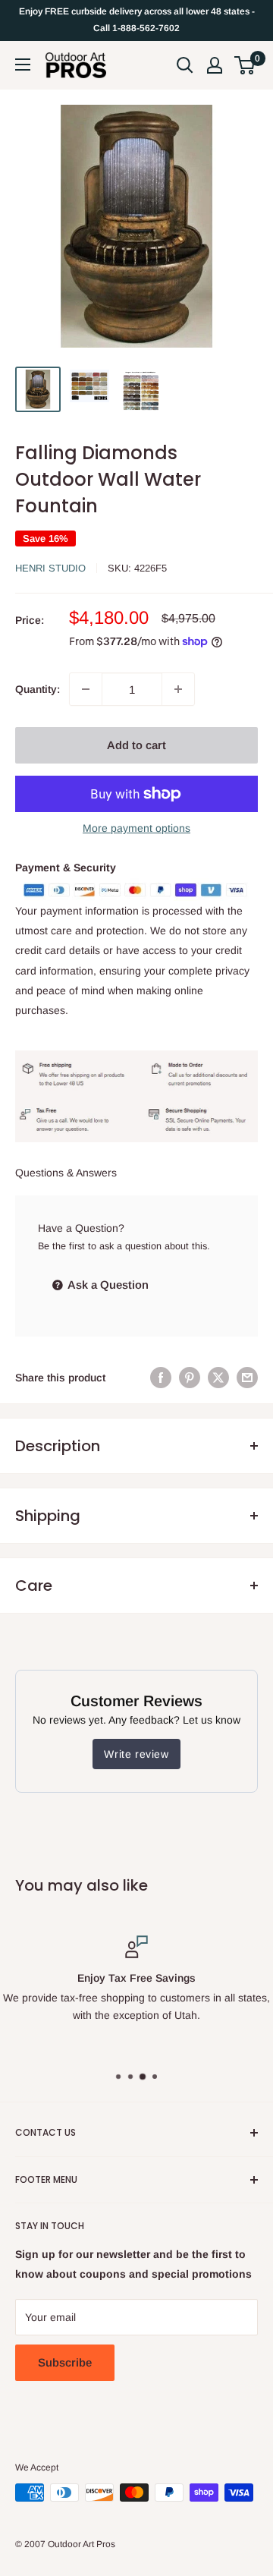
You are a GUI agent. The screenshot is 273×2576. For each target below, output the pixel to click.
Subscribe (65, 2362)
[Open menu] (23, 65)
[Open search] (185, 65)
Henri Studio (50, 568)
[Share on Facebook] (161, 1378)
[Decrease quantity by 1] (86, 689)
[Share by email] (247, 1378)
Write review (136, 1754)
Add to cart (136, 745)
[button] (245, 65)
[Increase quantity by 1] (178, 689)
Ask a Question (107, 1285)
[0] (245, 65)
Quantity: (38, 689)
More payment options (136, 828)
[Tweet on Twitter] (218, 1378)
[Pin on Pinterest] (190, 1378)
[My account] (215, 65)
